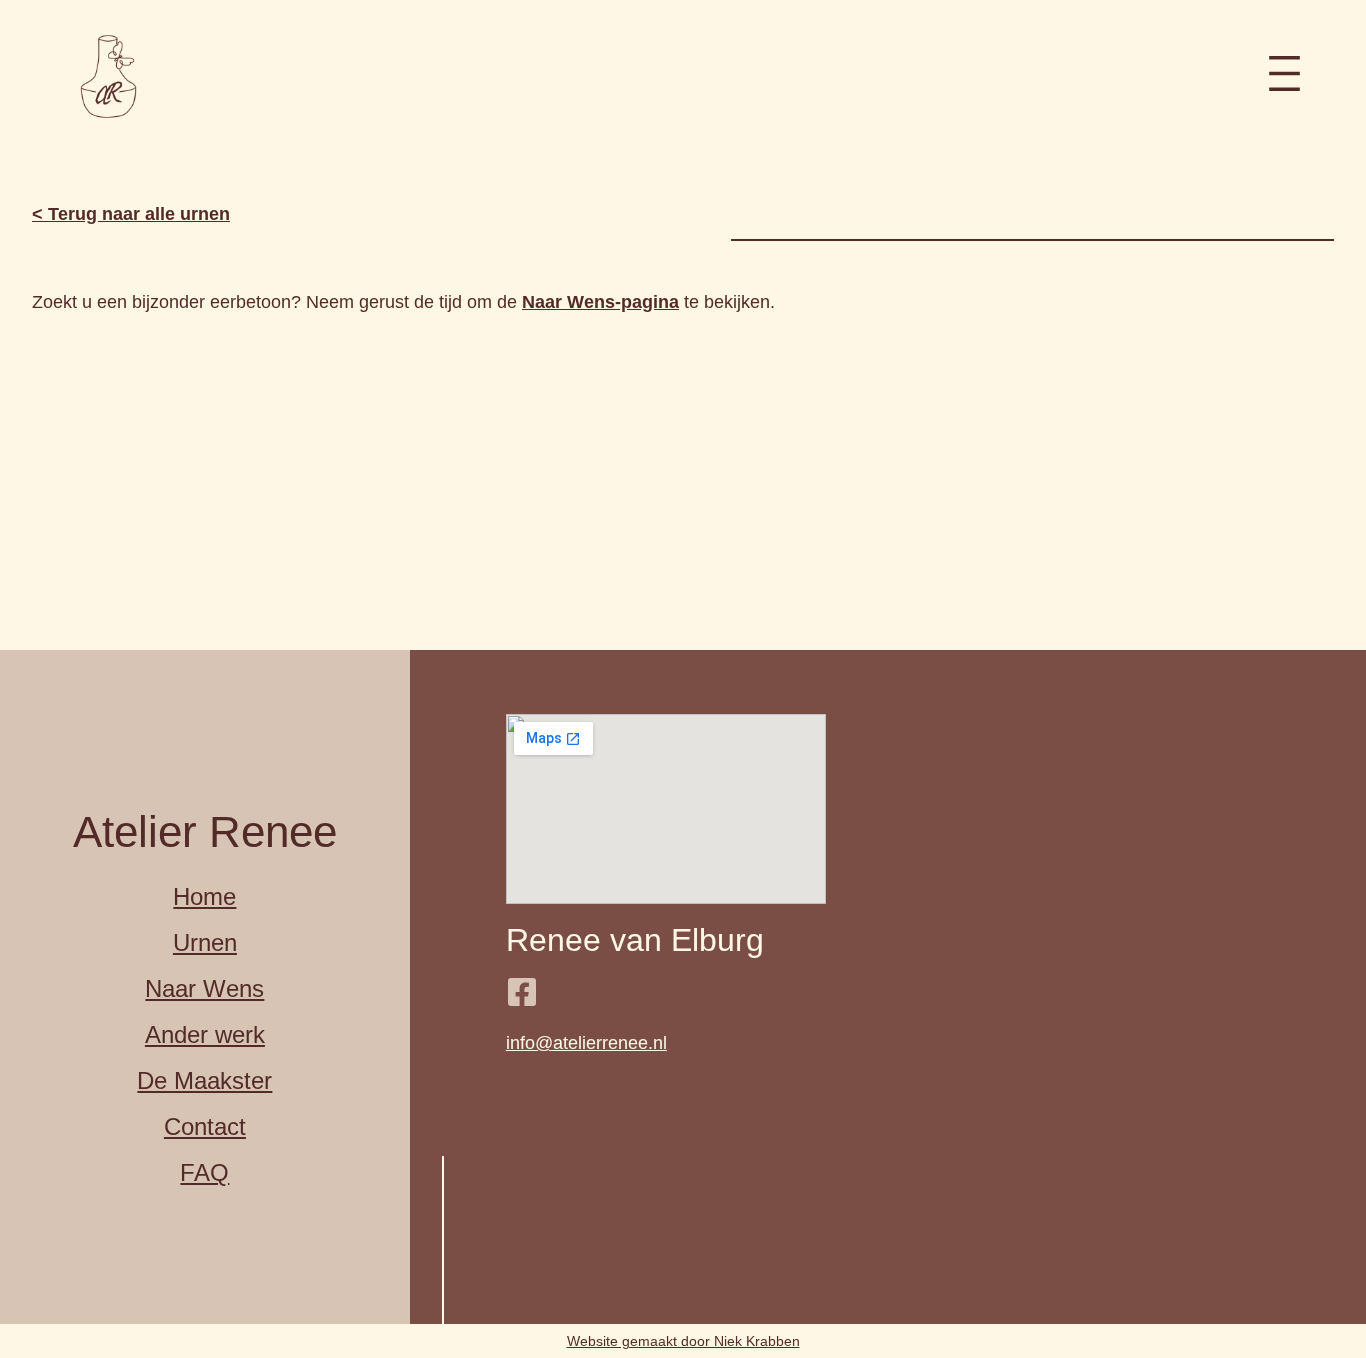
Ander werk (205, 1034)
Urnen (205, 942)
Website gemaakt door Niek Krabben (683, 1341)
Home (204, 896)
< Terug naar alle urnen (131, 214)
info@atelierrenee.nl (586, 1043)
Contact (205, 1126)
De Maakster (204, 1080)
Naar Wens (204, 988)
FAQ (204, 1172)
